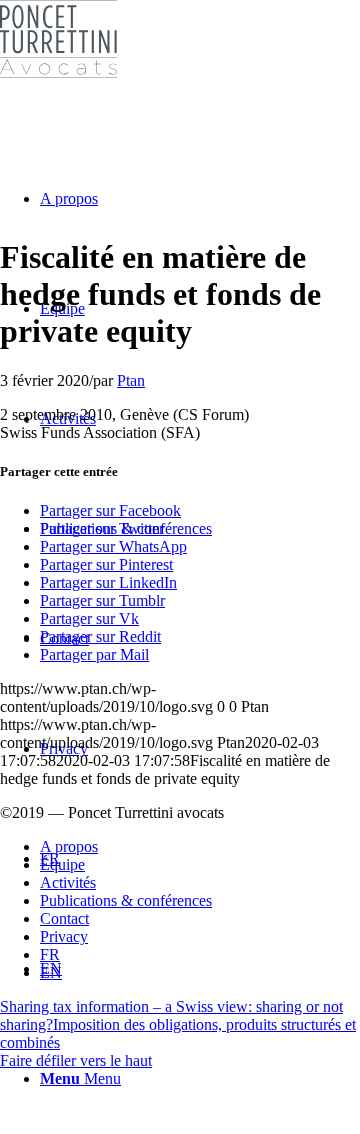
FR (50, 954)
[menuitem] (200, 529)
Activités (68, 882)
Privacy (64, 936)
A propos (69, 846)
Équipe (62, 864)
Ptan (131, 380)
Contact (64, 918)
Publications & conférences (126, 900)
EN (51, 972)
